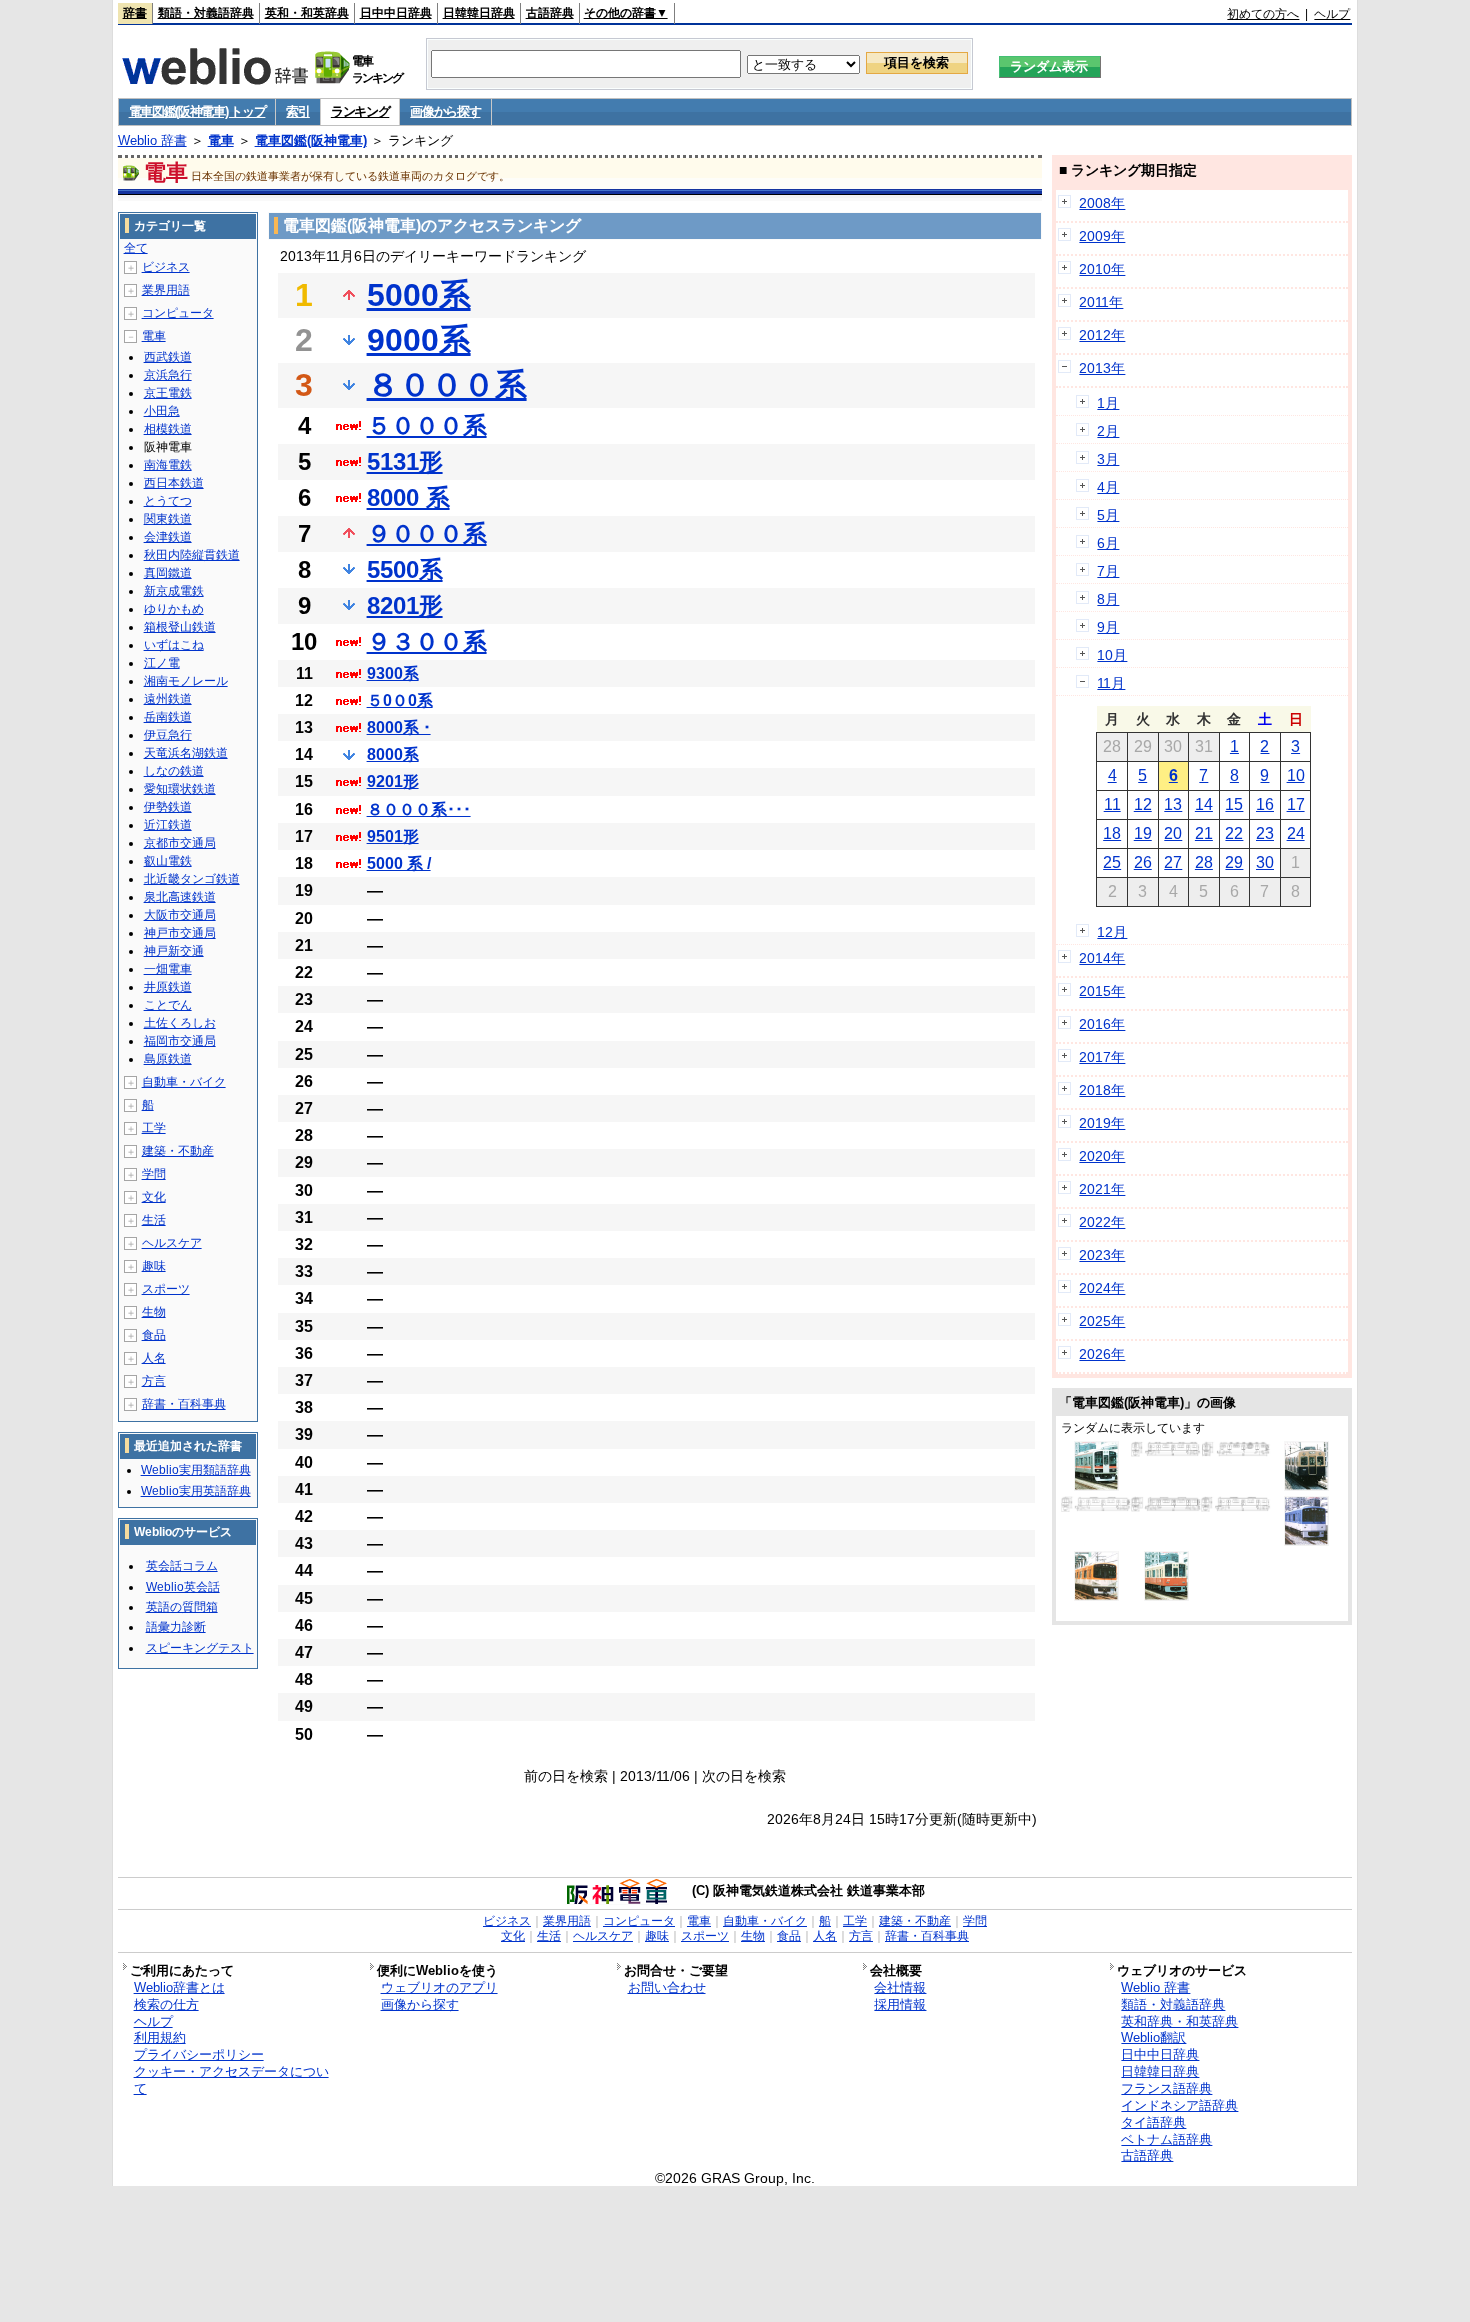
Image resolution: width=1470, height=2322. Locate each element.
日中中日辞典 (396, 13)
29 (1234, 862)
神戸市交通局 (180, 933)
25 (1112, 862)
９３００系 (427, 641)
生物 (154, 1312)
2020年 (1102, 1156)
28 (1204, 862)
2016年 (1102, 1024)
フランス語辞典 (1166, 2088)
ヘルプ (1332, 14)
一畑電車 (168, 969)
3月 (1108, 459)
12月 (1112, 932)
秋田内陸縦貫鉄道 (192, 555)
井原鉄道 (168, 987)
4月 (1108, 487)
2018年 (1102, 1090)
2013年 (1102, 368)
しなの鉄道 (174, 771)
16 (1265, 804)
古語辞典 (550, 13)
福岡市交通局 (180, 1041)
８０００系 (447, 385)
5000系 (419, 295)
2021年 (1102, 1189)
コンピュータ (178, 313)
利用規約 (160, 2037)
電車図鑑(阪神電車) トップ (197, 111)
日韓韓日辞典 (479, 13)
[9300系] (1096, 1507)
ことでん (168, 1005)
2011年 (1101, 302)
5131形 (405, 461)
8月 (1108, 599)
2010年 (1102, 269)
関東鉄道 (168, 519)
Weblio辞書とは (179, 1987)
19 (1143, 833)
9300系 (393, 673)
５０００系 (427, 425)
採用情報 (900, 2004)
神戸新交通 (174, 951)
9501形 (393, 836)
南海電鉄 (168, 465)
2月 (1108, 431)
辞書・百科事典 (184, 1404)
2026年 (1102, 1354)
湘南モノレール (186, 681)
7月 (1108, 571)
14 (1204, 804)
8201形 (405, 605)
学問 (154, 1174)
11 (1112, 804)
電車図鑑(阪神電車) (311, 140)
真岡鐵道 (168, 573)
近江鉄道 (168, 825)
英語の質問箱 (182, 1607)
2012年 (1102, 335)
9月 (1108, 627)
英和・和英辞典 (307, 13)
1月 (1108, 403)
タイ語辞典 (1153, 2122)
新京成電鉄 (174, 591)
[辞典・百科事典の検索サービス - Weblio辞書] (215, 79)
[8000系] (1166, 1452)
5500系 (405, 569)
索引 (297, 111)
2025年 (1102, 1321)
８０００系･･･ (419, 809)
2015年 (1102, 991)
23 (1265, 833)
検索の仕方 (166, 2004)
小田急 (162, 411)
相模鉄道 (168, 429)
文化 (154, 1197)
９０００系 (427, 533)
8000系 (393, 754)
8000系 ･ (399, 727)
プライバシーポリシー (199, 2054)
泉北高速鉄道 (180, 897)
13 (1173, 804)
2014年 (1102, 958)
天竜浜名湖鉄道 (186, 753)
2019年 (1102, 1123)
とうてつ (168, 501)
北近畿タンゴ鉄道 (192, 879)
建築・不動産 (178, 1151)
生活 (154, 1220)
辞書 (135, 13)
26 (1143, 862)
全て (136, 248)
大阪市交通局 (180, 915)
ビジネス (166, 267)
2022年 (1102, 1222)
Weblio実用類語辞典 (196, 1470)
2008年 (1102, 203)
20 (1173, 833)
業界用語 (166, 290)
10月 (1112, 655)
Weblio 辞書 (152, 140)
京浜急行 (168, 375)
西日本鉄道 (174, 483)
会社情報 (900, 1987)
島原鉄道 (168, 1059)
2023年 (1102, 1255)
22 (1234, 833)
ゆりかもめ (174, 609)
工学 (154, 1128)
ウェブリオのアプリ (439, 1987)
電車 (221, 140)
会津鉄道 (168, 537)
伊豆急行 (168, 735)
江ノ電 (162, 663)
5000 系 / (399, 863)
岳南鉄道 (168, 717)
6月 (1108, 543)
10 (1296, 775)
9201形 (393, 781)
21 (1204, 833)
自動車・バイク (184, 1082)
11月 (1111, 683)
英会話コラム (182, 1566)
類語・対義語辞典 (206, 13)
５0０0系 (400, 700)
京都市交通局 (180, 843)
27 (1173, 862)
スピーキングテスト (200, 1648)
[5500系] (1236, 1507)
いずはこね (174, 645)
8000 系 (408, 497)
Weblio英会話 (183, 1587)
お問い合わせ (667, 1987)
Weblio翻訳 (1153, 2037)
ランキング (360, 111)
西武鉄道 (168, 357)
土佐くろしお (180, 1023)
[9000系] (1096, 1486)
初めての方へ (1263, 14)
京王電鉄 (168, 393)
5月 (1108, 515)
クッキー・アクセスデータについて (231, 2080)
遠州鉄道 (168, 699)
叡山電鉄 (168, 861)
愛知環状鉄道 (180, 789)
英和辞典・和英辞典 (1179, 2021)
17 (1296, 804)
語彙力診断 (176, 1627)
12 (1143, 804)
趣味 (154, 1266)
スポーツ (166, 1289)
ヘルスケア (172, 1243)
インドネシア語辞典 (1179, 2105)
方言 (154, 1381)
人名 (154, 1358)
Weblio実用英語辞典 (196, 1491)
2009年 (1102, 236)
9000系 (419, 340)
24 (1296, 833)
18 (1112, 833)
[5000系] (1236, 1452)
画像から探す (445, 111)
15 (1234, 804)
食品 (154, 1335)
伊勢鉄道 (168, 807)
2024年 (1102, 1288)
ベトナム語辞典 (1166, 2139)
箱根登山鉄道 (180, 627)
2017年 (1102, 1057)
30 (1265, 862)
